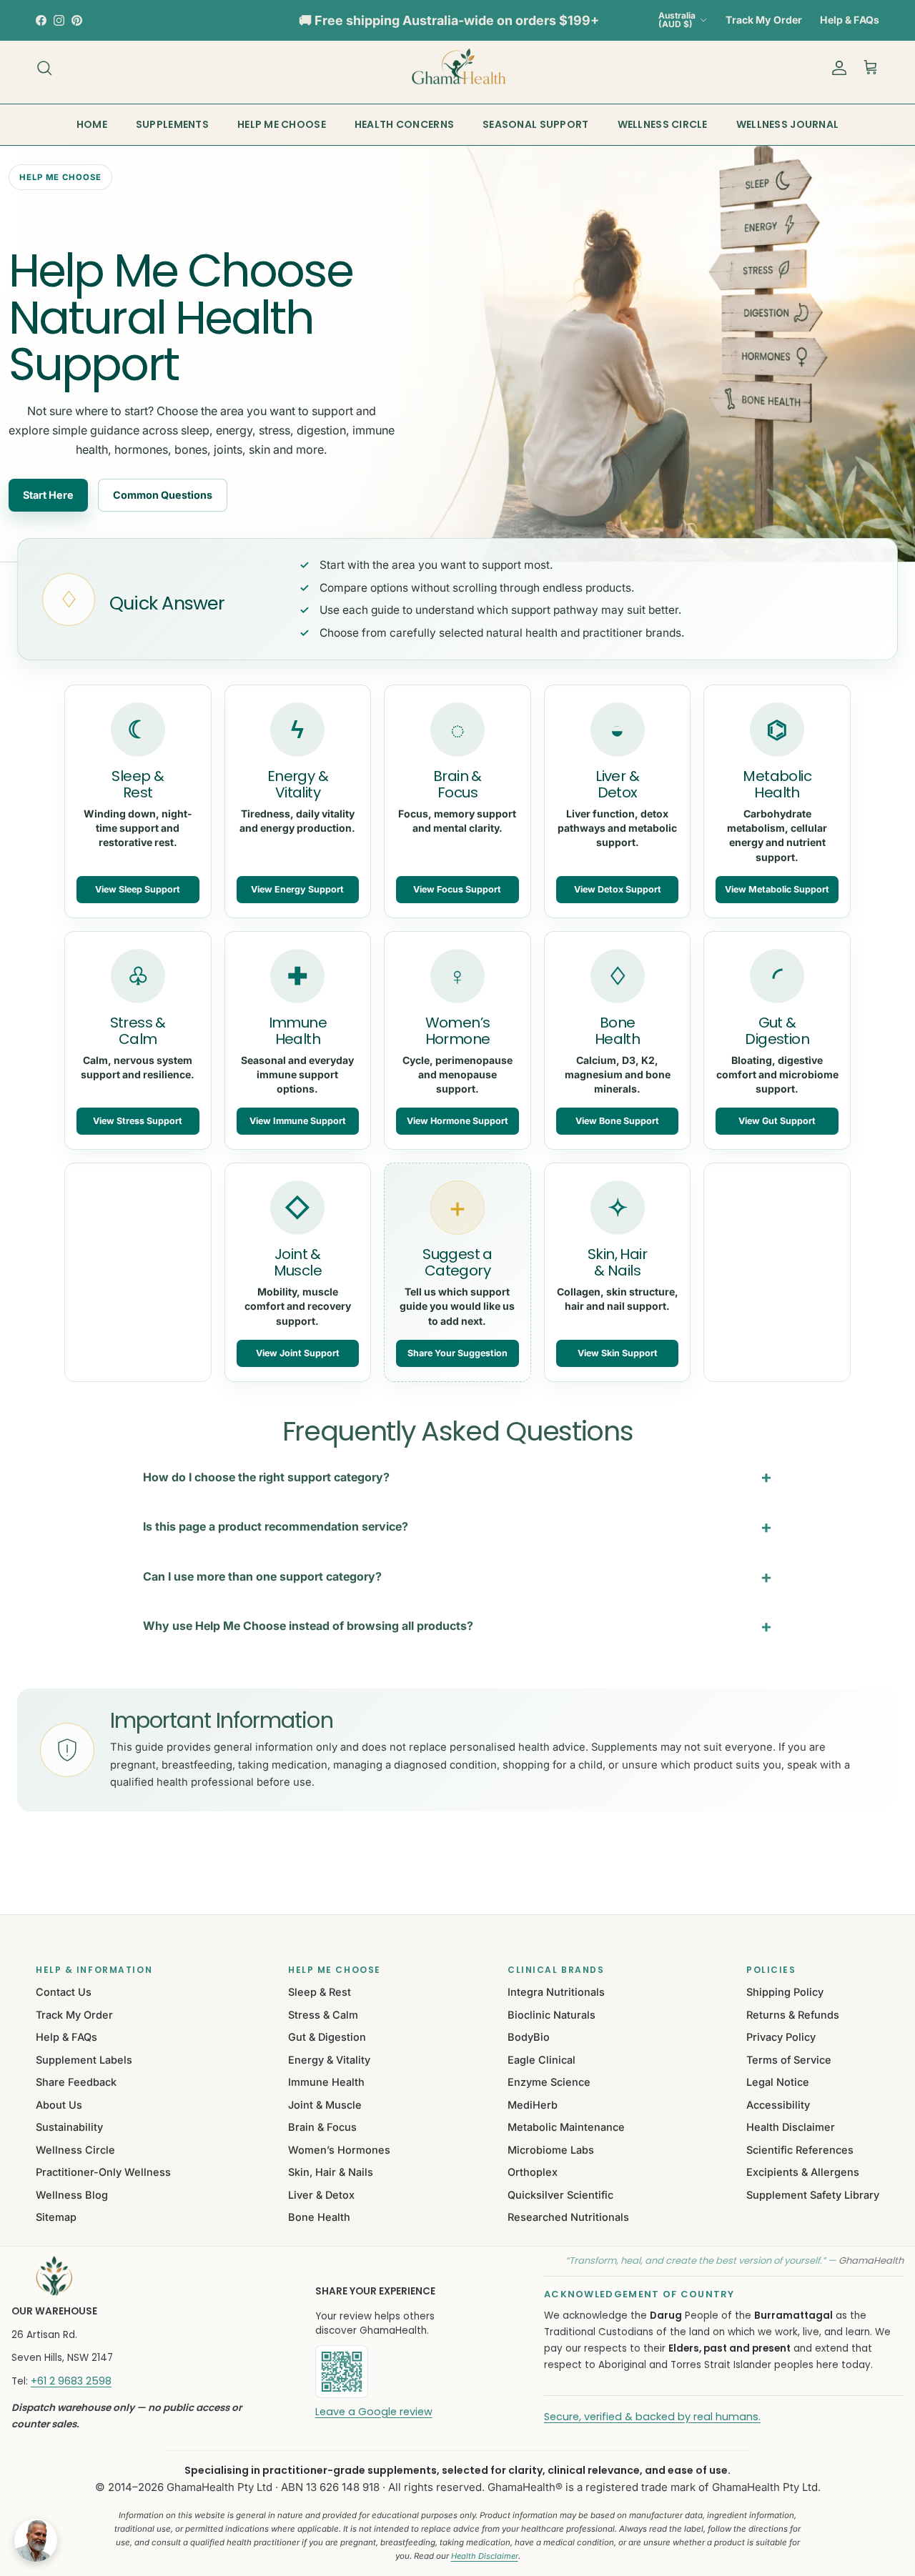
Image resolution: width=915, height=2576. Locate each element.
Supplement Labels (84, 2060)
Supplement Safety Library (813, 2195)
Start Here (48, 495)
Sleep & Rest (320, 1992)
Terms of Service (789, 2060)
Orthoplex (533, 2172)
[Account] (836, 68)
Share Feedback (76, 2082)
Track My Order (764, 20)
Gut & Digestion (327, 2037)
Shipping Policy (785, 1992)
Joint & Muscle (325, 2105)
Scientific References (800, 2150)
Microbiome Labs (551, 2150)
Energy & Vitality (329, 2060)
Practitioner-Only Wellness (103, 2172)
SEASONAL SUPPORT (535, 124)
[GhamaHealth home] (145, 2276)
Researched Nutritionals (568, 2217)
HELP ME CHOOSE (282, 124)
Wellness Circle (75, 2150)
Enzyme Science (549, 2082)
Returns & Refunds (793, 2015)
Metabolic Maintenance (566, 2127)
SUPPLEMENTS (172, 124)
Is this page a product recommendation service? (276, 1526)
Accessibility (778, 2105)
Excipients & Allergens (803, 2172)
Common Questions (163, 495)
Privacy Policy (781, 2037)
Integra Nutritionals (556, 1992)
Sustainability (69, 2127)
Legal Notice (778, 2082)
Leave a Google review (374, 2412)
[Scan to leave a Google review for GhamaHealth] (390, 2372)
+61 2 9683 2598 (71, 2381)
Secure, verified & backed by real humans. (652, 2417)
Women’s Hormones (339, 2150)
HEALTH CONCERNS (404, 124)
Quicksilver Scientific (560, 2195)
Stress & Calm (323, 2015)
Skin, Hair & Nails (331, 2172)
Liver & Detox (321, 2195)
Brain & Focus (322, 2127)
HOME (92, 124)
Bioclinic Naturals (552, 2015)
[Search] (44, 68)
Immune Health (326, 2082)
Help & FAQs (850, 20)
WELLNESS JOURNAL (787, 124)
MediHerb (533, 2105)
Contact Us (64, 1992)
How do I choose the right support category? (266, 1477)
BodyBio (529, 2037)
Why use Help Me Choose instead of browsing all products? (308, 1626)
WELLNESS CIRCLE (663, 124)
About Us (59, 2105)
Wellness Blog (72, 2195)
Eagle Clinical (541, 2060)
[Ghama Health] (457, 68)
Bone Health (319, 2217)
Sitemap (56, 2217)
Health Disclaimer (791, 2127)
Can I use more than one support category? (262, 1576)
